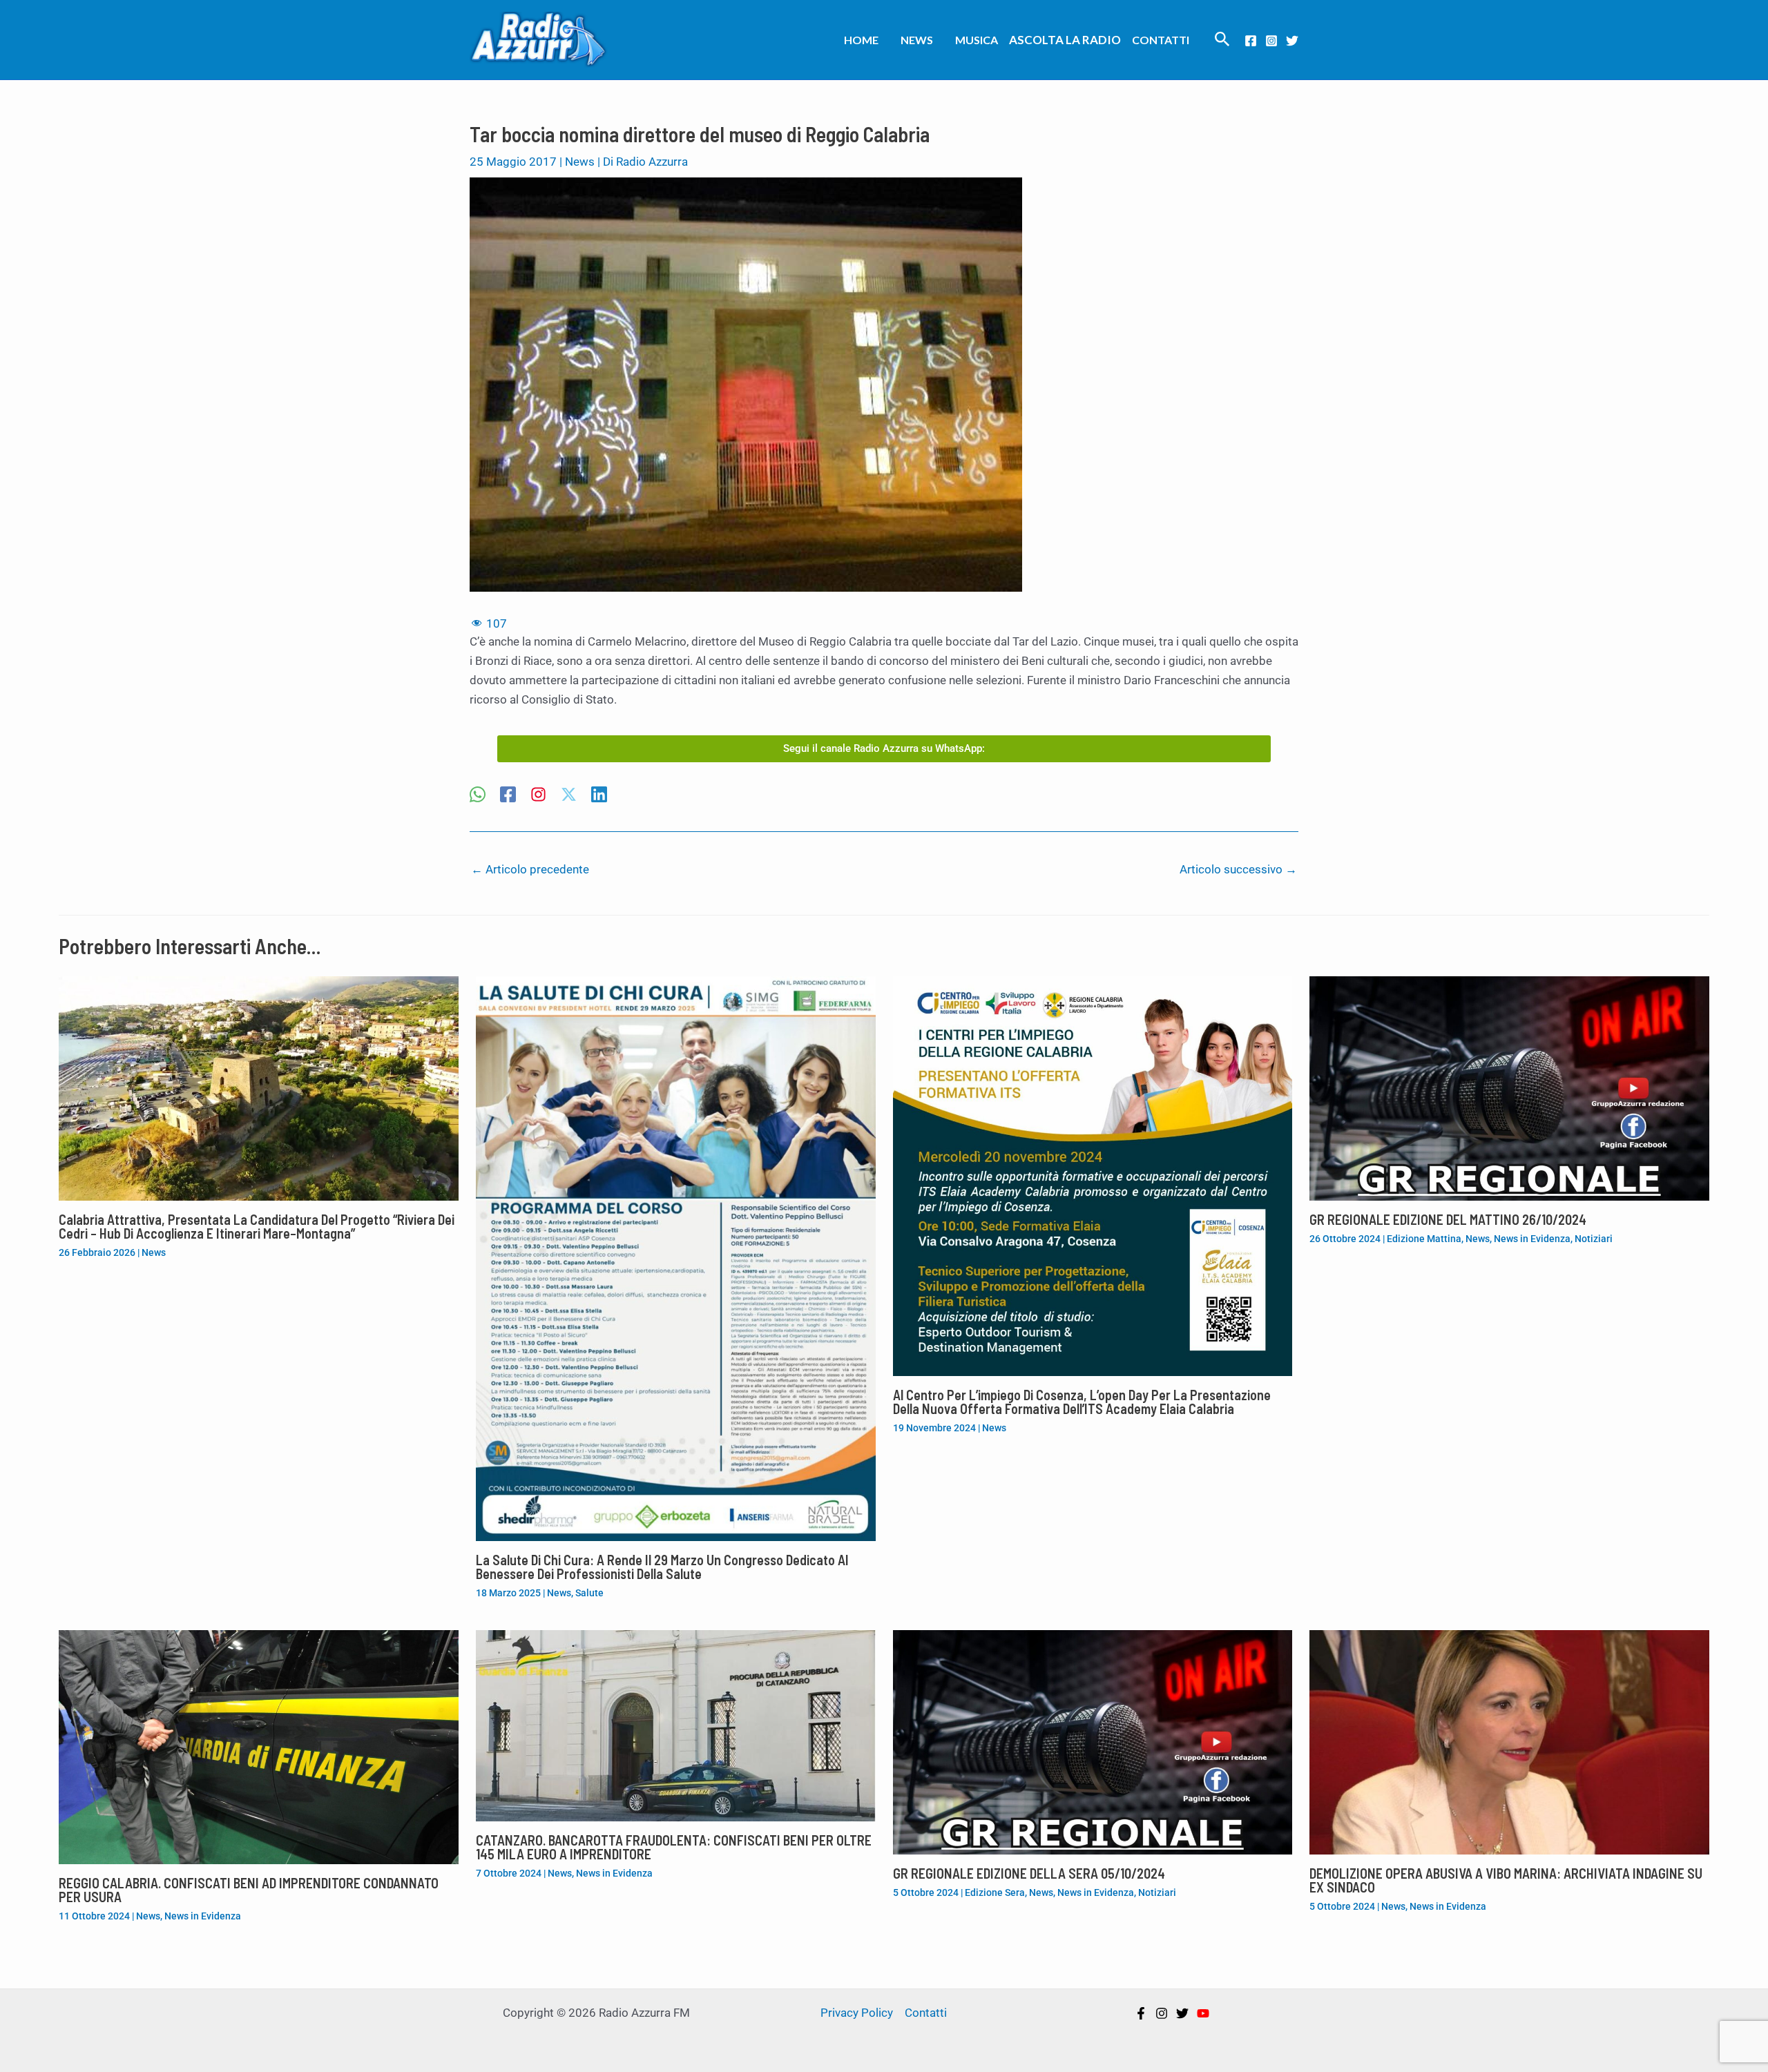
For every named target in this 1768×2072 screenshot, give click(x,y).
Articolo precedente (530, 869)
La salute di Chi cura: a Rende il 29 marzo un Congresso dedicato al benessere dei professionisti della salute (662, 1567)
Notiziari (1594, 1239)
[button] (1222, 40)
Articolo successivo (1238, 869)
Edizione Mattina (1424, 1239)
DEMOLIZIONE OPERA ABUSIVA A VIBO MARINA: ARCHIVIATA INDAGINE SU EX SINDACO (1506, 1880)
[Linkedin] (599, 796)
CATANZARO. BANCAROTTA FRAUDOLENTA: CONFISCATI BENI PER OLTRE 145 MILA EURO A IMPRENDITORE (674, 1847)
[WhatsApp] (478, 796)
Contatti (1161, 40)
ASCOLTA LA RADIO (1065, 40)
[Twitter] (1292, 41)
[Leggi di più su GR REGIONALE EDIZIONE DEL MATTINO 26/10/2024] (1509, 1087)
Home (861, 40)
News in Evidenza (1532, 1239)
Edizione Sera (995, 1892)
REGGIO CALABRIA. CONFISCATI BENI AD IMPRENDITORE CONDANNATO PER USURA (249, 1890)
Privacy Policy (857, 2013)
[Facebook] (1251, 41)
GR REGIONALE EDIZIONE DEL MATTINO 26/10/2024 (1448, 1219)
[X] (569, 796)
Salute (589, 1593)
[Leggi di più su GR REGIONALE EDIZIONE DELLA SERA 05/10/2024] (1093, 1741)
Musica (977, 40)
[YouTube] (1203, 2013)
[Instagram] (1271, 41)
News (917, 40)
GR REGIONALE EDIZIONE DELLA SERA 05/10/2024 (1029, 1873)
